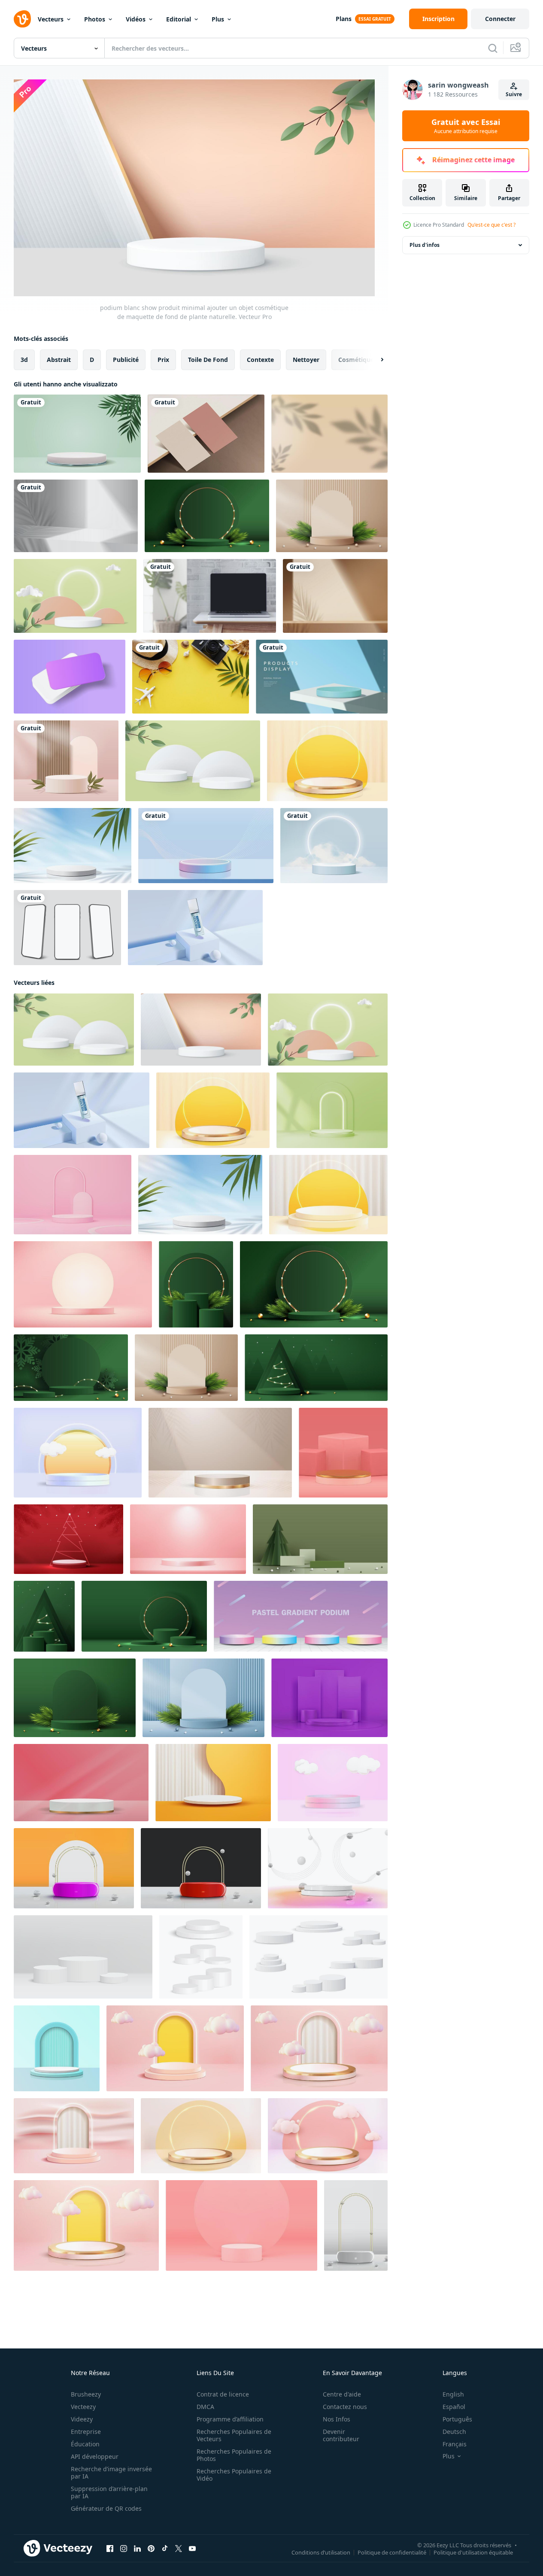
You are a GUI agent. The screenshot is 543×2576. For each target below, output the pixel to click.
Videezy (82, 2419)
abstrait (59, 359)
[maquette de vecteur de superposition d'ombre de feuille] (329, 434)
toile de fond (208, 359)
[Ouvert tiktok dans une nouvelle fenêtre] (165, 2548)
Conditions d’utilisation (321, 2552)
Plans (344, 19)
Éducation (85, 2444)
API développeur (95, 2456)
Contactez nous (345, 2407)
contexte (260, 359)
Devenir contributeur (341, 2435)
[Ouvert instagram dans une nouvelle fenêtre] (124, 2548)
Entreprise (86, 2432)
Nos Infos (337, 2419)
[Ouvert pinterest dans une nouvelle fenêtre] (151, 2548)
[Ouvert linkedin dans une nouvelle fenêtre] (137, 2548)
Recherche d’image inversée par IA (111, 2473)
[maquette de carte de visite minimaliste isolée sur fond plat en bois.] (206, 434)
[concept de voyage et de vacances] (191, 677)
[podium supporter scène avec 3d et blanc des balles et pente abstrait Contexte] (328, 1868)
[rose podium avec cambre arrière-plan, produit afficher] (73, 1194)
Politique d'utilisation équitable (473, 2552)
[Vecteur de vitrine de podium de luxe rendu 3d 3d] (328, 2135)
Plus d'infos (425, 245)
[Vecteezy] (22, 19)
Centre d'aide (342, 2394)
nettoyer (306, 359)
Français (455, 2444)
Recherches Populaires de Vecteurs (234, 2435)
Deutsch (454, 2432)
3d (24, 359)
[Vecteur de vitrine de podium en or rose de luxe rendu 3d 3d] (86, 2225)
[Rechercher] (493, 48)
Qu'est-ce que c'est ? (491, 225)
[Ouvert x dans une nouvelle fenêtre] (179, 2548)
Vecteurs (51, 19)
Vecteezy (83, 2407)
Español (454, 2407)
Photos (95, 19)
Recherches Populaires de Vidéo (234, 2475)
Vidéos (136, 19)
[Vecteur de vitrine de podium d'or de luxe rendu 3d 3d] (201, 2135)
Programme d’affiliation (230, 2419)
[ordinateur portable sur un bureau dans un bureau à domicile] (210, 596)
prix (163, 359)
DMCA (205, 2407)
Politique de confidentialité (392, 2552)
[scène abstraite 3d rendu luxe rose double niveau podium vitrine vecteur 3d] (175, 2048)
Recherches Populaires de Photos (234, 2455)
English (453, 2394)
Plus (218, 19)
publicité (126, 359)
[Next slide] (375, 359)
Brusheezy (86, 2394)
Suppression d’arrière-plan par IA (109, 2492)
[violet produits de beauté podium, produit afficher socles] (329, 1697)
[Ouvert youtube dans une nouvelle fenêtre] (192, 2548)
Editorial (179, 19)
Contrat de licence (223, 2394)
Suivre (514, 94)
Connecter (500, 19)
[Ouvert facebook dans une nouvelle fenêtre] (110, 2548)
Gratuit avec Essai (466, 126)
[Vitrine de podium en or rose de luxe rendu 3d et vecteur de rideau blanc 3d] (319, 2048)
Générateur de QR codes (106, 2508)
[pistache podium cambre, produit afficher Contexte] (332, 1110)
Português (457, 2419)
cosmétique (356, 359)
